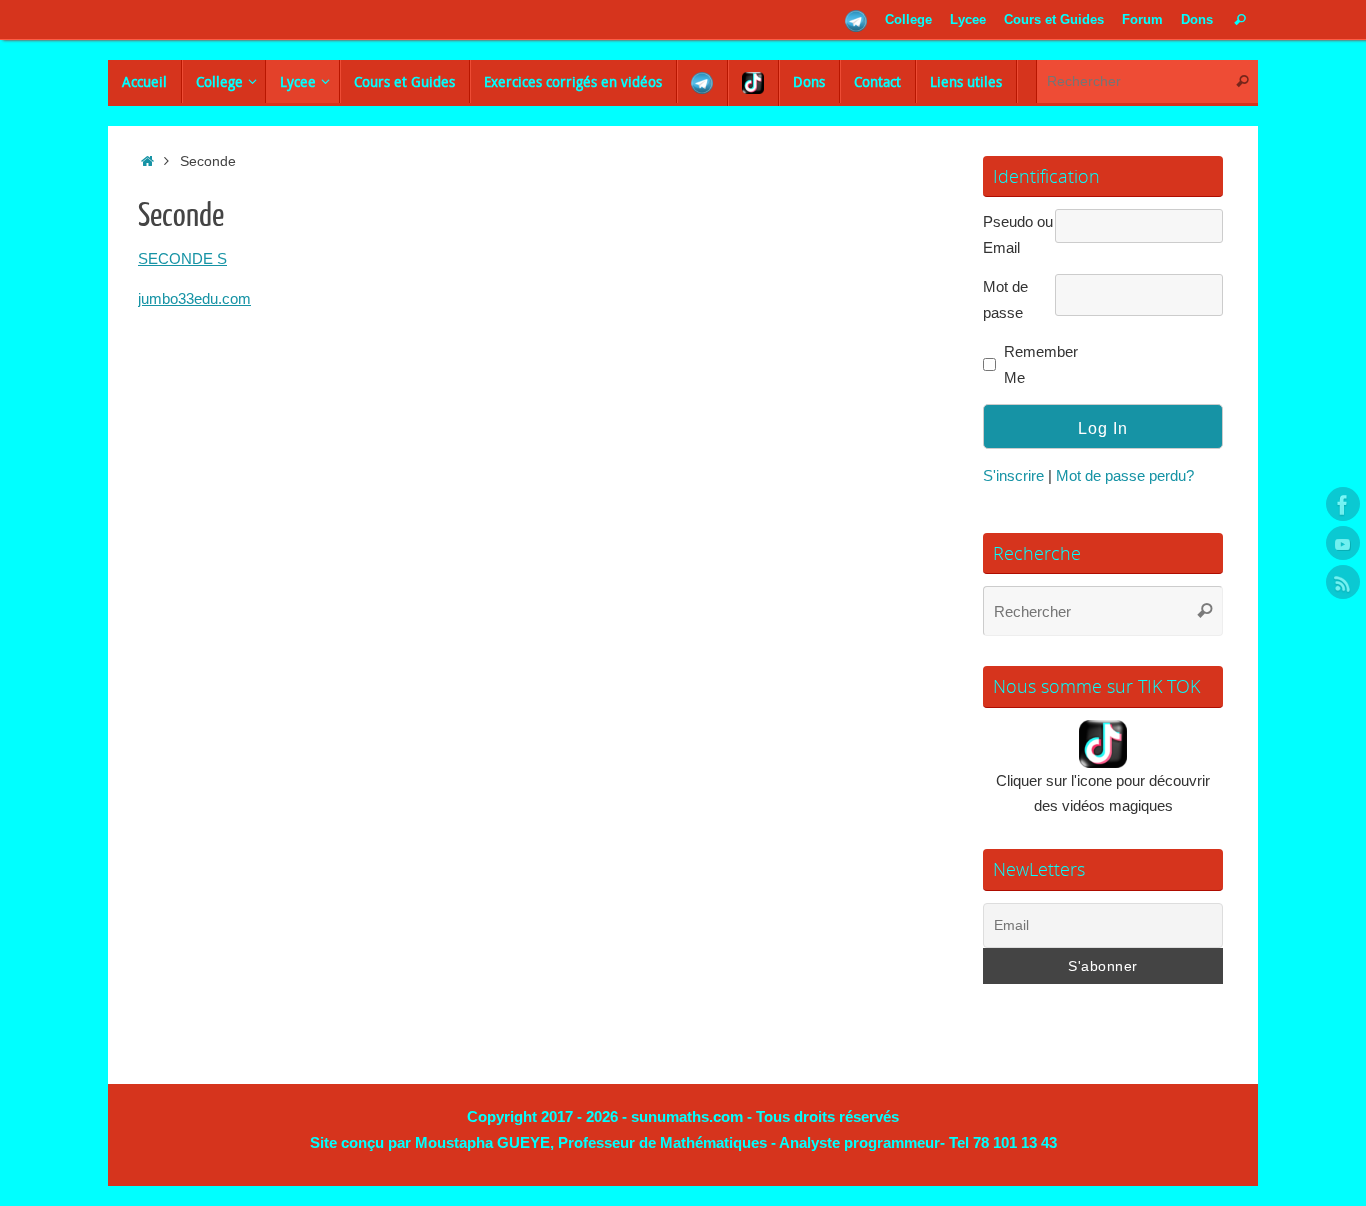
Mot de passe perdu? (1125, 475)
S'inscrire (1013, 475)
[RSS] (1343, 582)
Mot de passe (1005, 299)
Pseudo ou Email (1018, 234)
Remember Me (1036, 364)
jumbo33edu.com (194, 298)
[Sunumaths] (1343, 504)
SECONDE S (182, 258)
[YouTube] (1343, 543)
